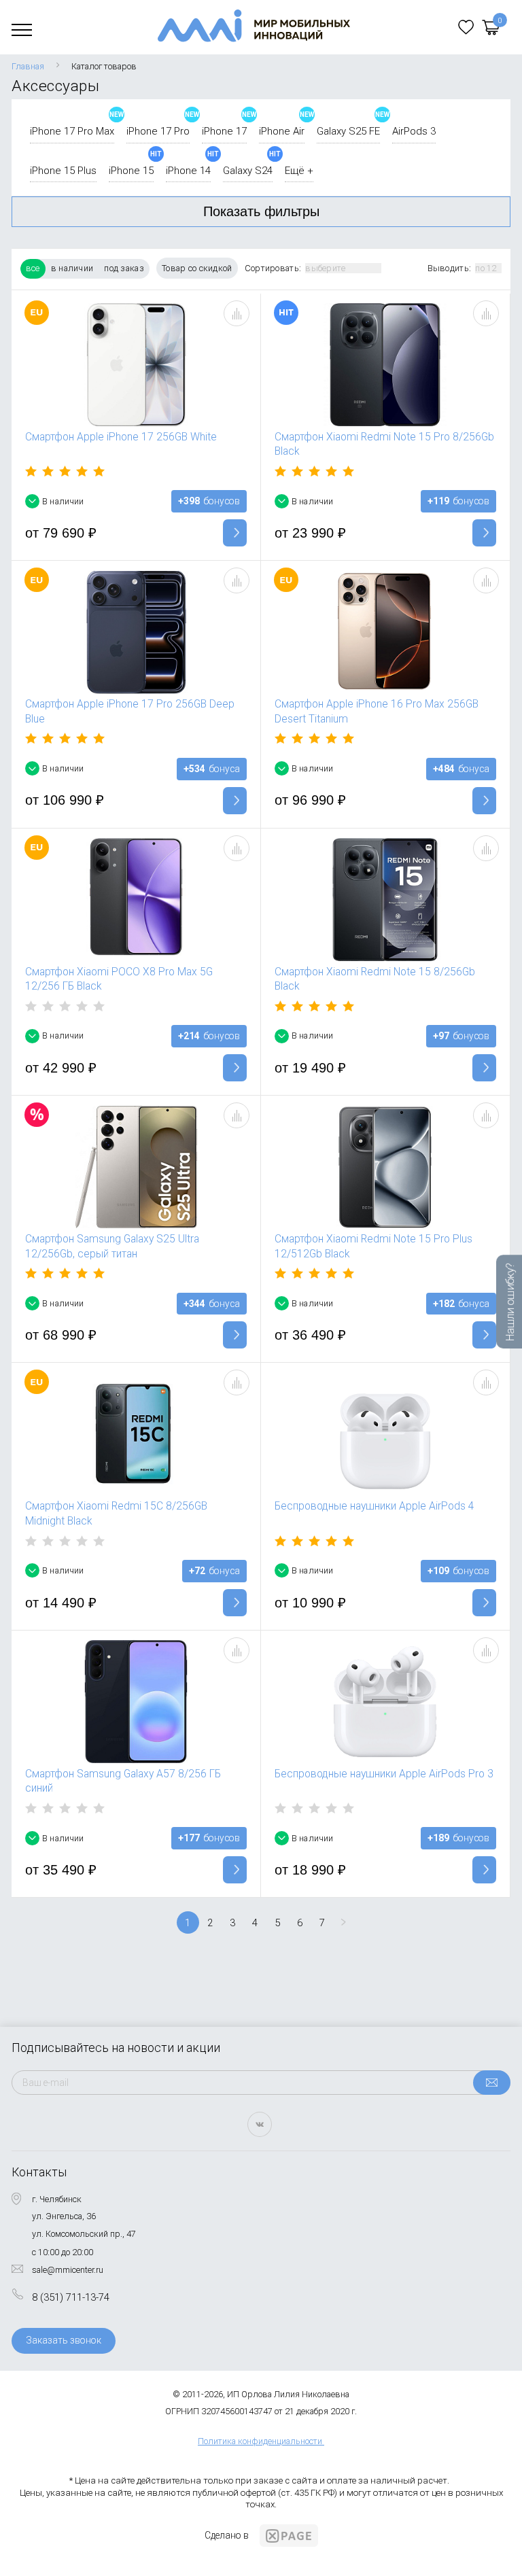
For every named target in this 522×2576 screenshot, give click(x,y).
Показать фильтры (261, 211)
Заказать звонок (64, 2340)
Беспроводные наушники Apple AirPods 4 (375, 1506)
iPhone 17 (224, 131)
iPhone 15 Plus (63, 171)
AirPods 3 (414, 131)
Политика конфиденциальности (260, 2441)
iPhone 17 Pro (158, 131)
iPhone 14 (188, 171)
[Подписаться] (492, 2083)
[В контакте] (260, 2124)
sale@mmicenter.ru (68, 2270)
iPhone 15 (131, 171)
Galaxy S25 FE (348, 131)
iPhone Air (282, 131)
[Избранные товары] (466, 27)
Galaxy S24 (248, 171)
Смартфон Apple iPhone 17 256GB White (121, 437)
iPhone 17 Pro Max (72, 131)
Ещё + (299, 171)
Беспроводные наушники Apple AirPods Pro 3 (384, 1774)
